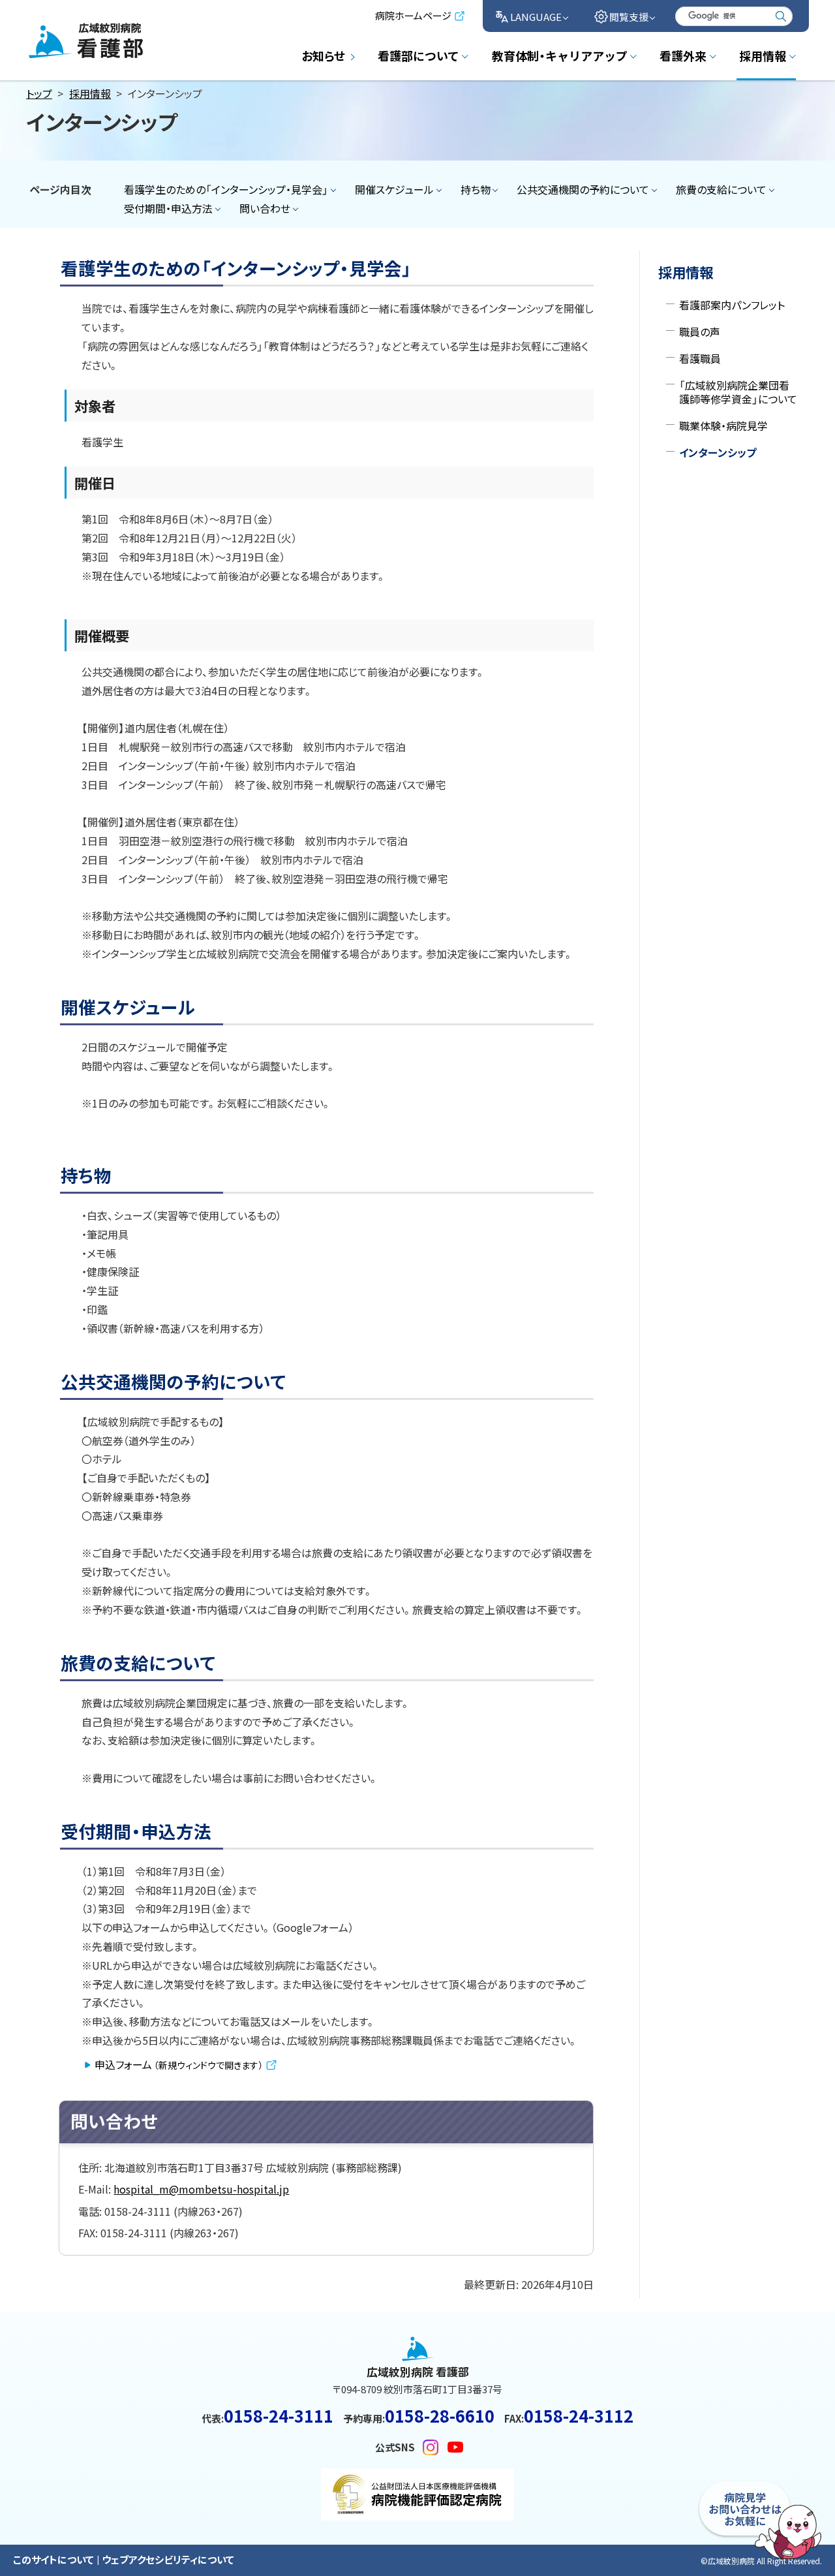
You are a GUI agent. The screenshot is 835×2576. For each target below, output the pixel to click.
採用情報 (90, 93)
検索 (781, 16)
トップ (39, 93)
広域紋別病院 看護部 (77, 61)
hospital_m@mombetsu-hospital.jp (201, 2189)
